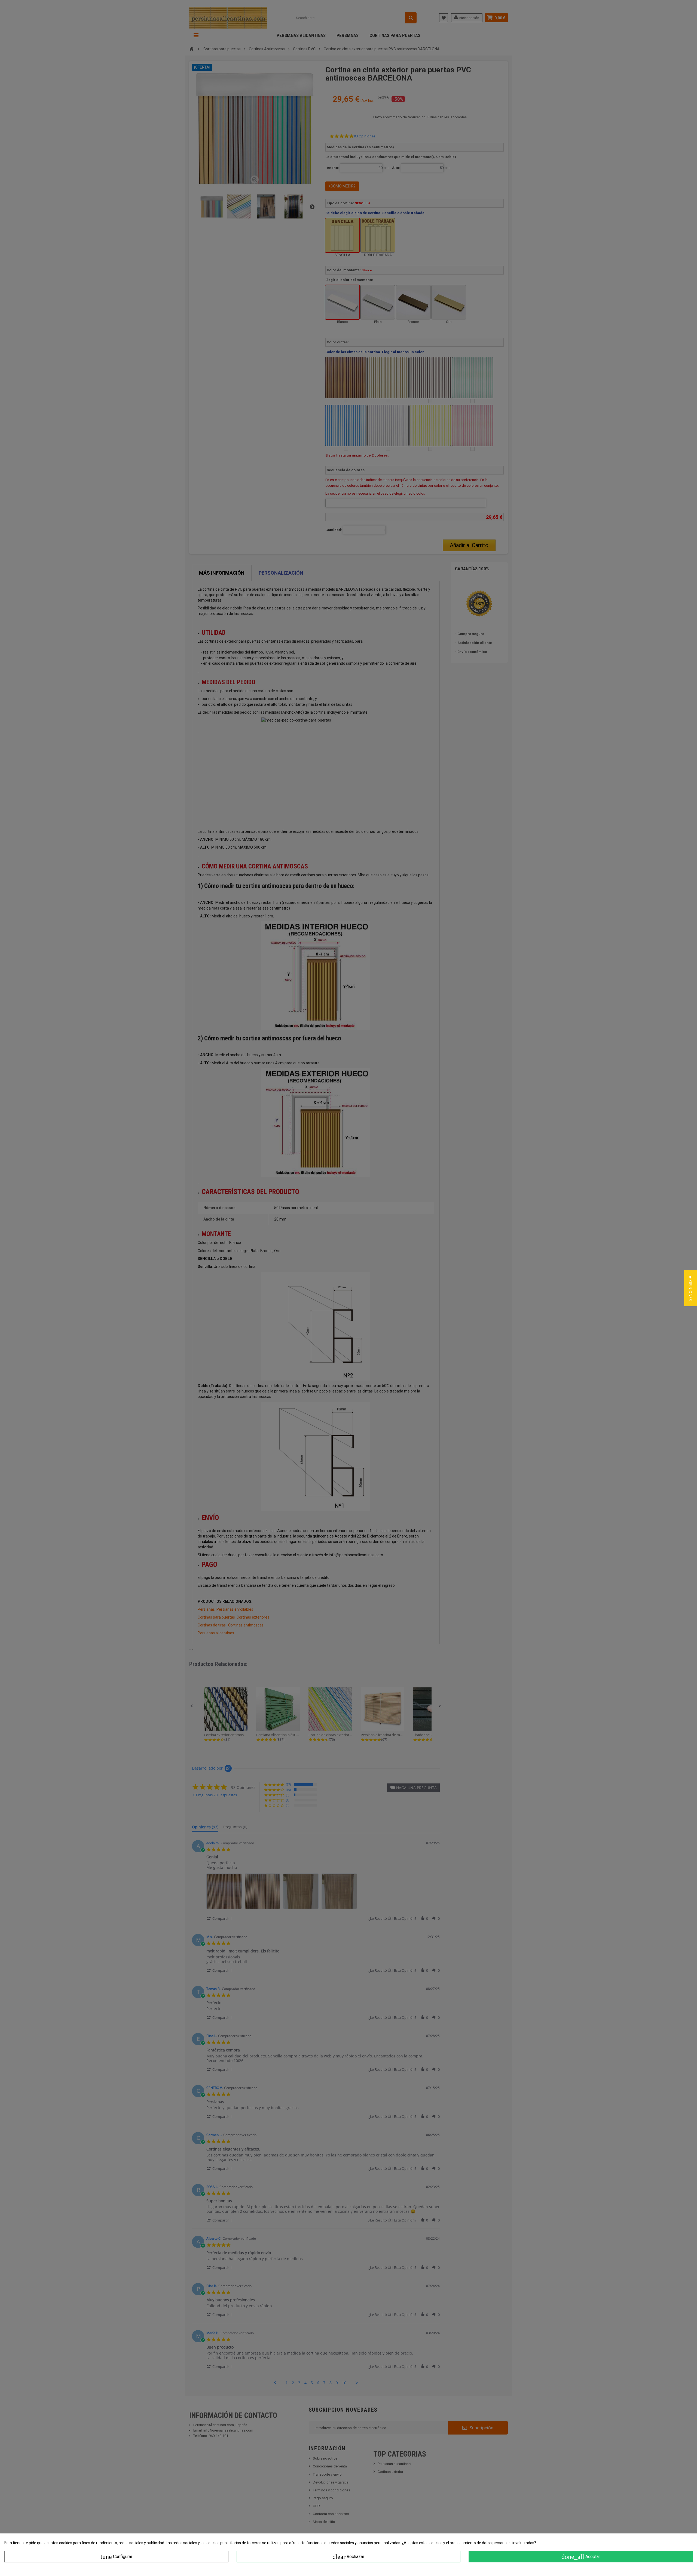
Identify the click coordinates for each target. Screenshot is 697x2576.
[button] (691, 1288)
